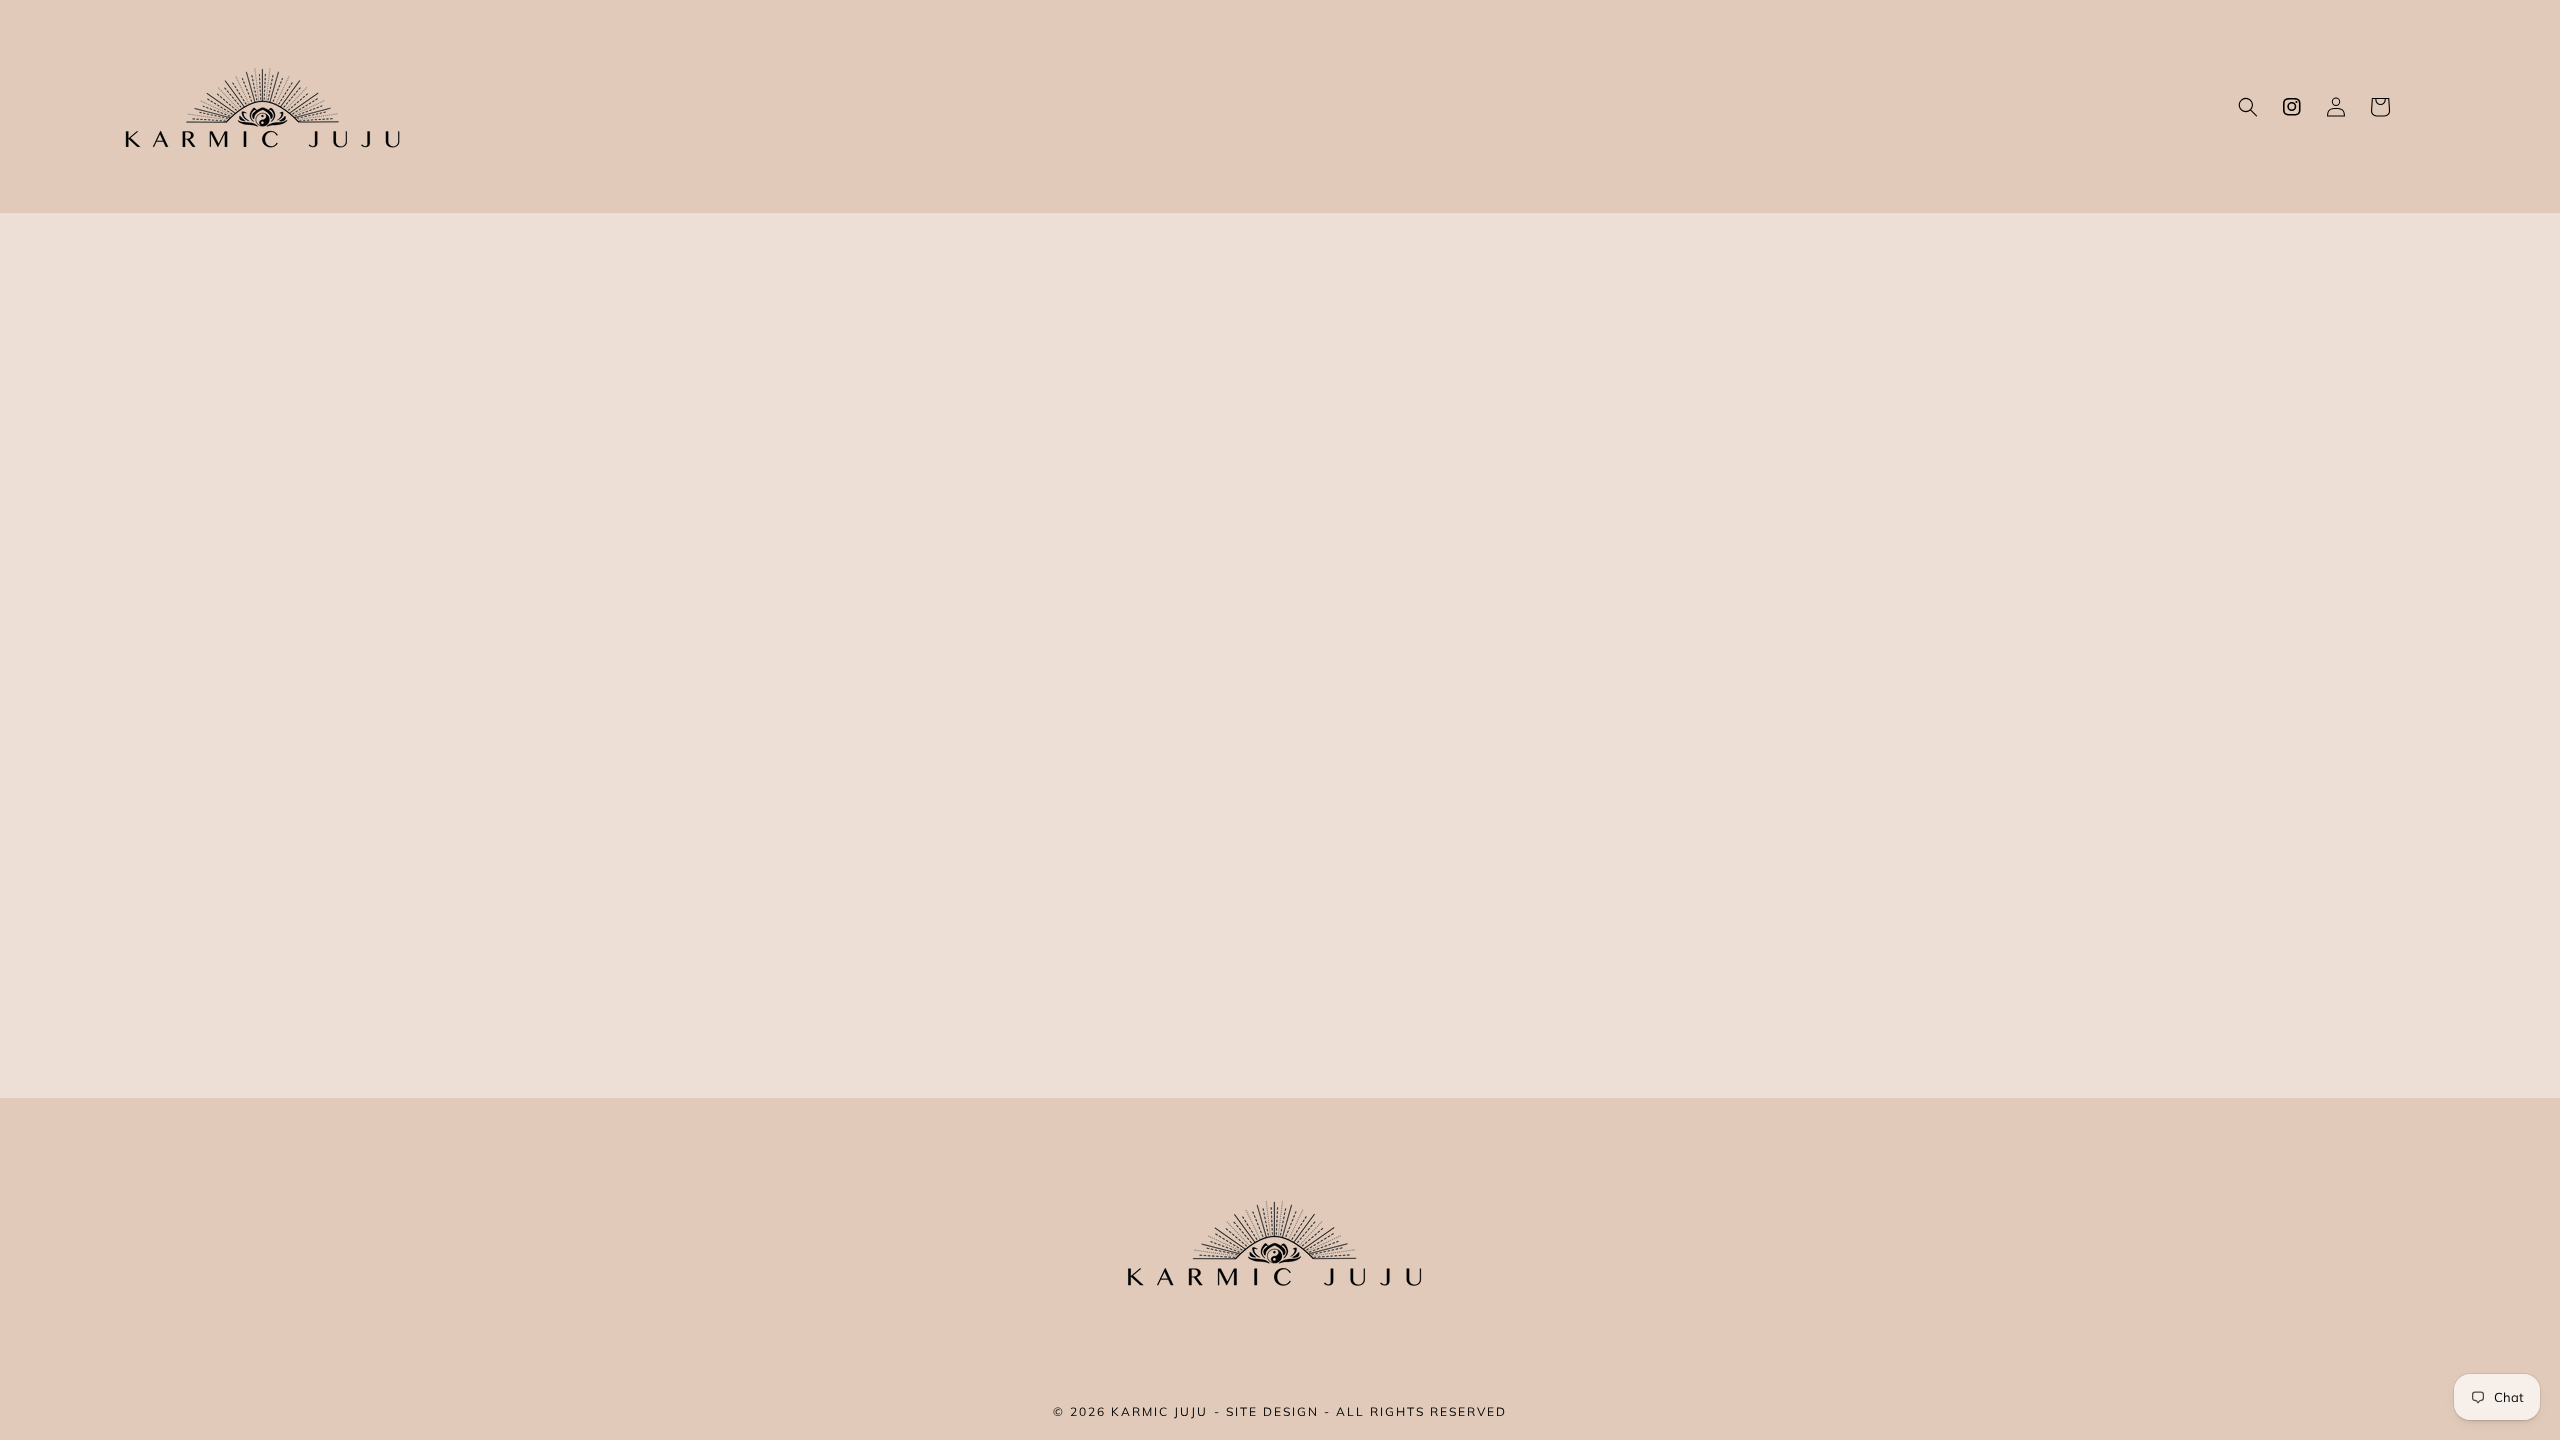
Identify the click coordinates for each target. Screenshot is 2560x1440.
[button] (2248, 107)
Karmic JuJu (1159, 1411)
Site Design (1272, 1411)
